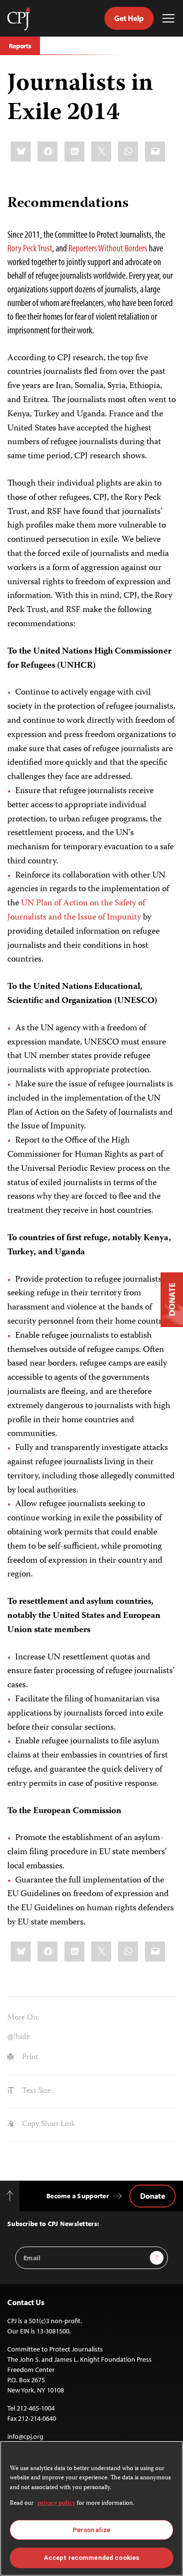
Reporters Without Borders (108, 248)
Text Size (35, 2091)
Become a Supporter (78, 2196)
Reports (20, 46)
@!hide (19, 2037)
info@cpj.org (25, 2436)
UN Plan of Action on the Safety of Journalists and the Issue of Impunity (76, 910)
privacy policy (56, 2504)
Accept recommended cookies (91, 2558)
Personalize (91, 2530)
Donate (152, 2196)
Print (29, 2058)
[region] (91, 2508)
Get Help (129, 18)
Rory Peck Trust (30, 248)
